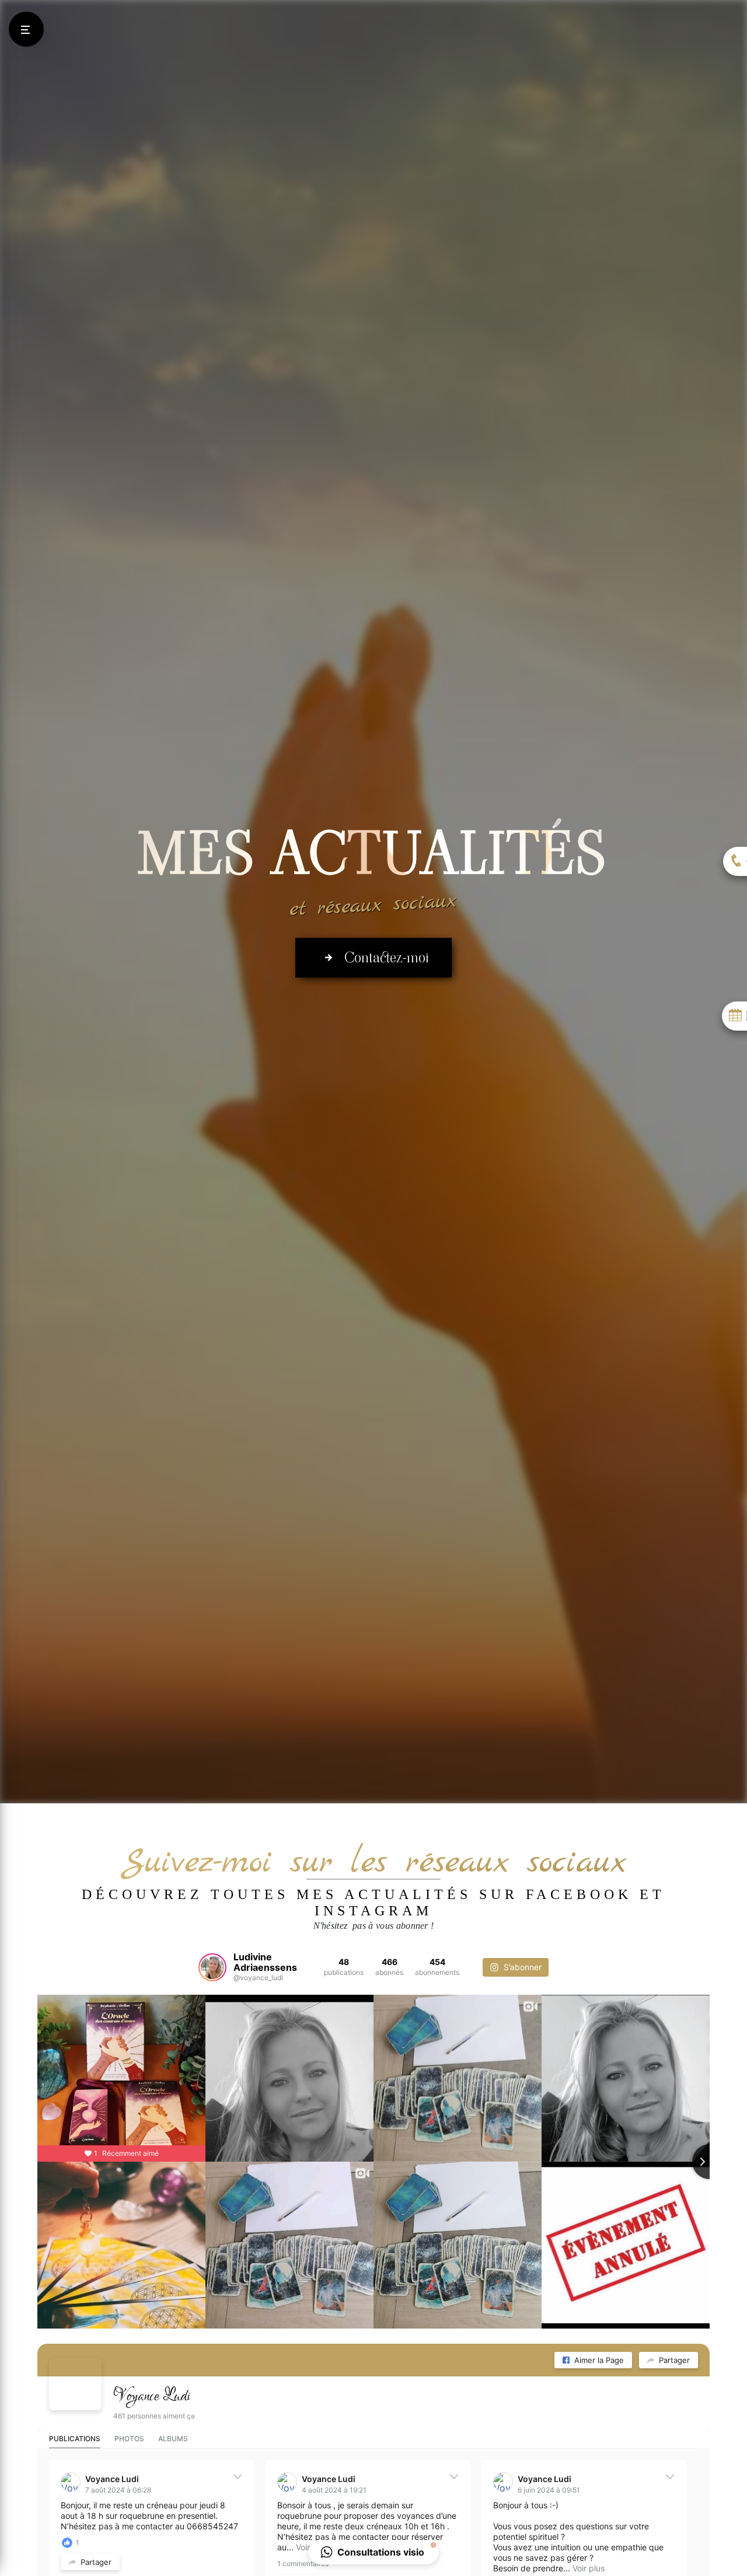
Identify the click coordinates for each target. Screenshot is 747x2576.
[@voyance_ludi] (212, 1967)
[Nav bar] (26, 29)
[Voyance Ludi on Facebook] (75, 2384)
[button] (374, 2552)
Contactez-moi (386, 957)
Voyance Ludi (152, 2396)
